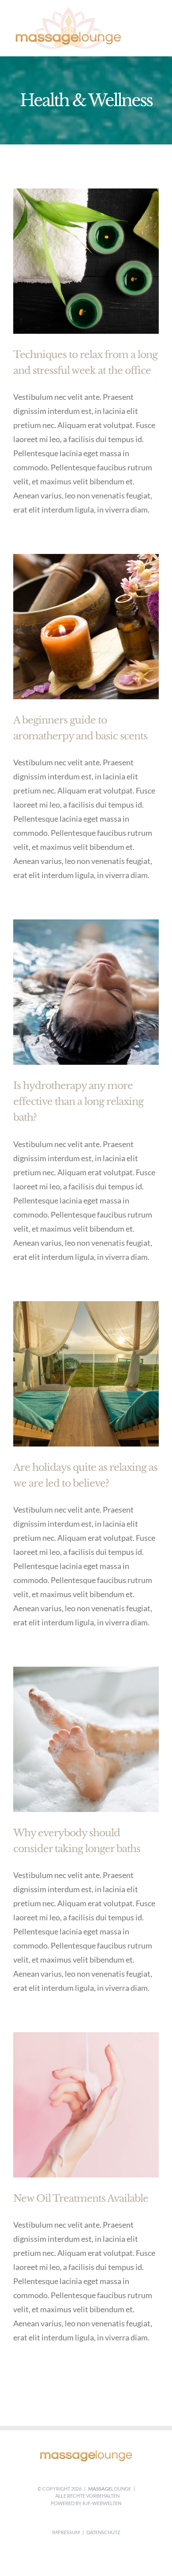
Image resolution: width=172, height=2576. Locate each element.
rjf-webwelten (102, 2503)
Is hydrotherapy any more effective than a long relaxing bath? (78, 1102)
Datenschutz (103, 2532)
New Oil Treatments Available (81, 2198)
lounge (110, 2489)
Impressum (66, 2532)
